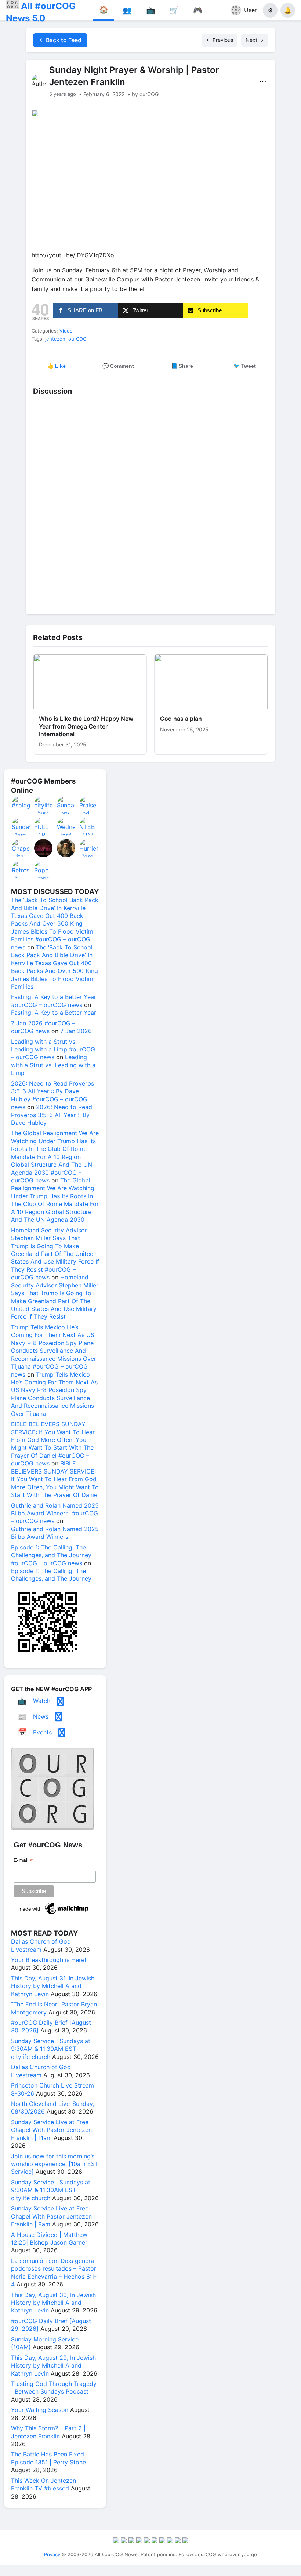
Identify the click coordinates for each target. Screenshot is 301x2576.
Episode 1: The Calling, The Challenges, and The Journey (51, 1575)
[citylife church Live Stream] (44, 805)
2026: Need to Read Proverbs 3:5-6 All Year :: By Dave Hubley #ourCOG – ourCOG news (52, 1095)
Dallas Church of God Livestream (41, 1945)
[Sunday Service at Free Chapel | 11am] (66, 805)
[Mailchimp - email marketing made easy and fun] (54, 1914)
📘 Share (182, 366)
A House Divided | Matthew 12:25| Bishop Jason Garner (49, 2239)
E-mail (23, 1860)
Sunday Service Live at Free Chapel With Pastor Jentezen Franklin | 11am (51, 2130)
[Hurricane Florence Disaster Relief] (89, 848)
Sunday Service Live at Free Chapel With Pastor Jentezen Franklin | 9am (51, 2216)
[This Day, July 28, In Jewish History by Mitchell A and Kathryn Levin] (66, 848)
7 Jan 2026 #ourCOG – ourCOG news (43, 1027)
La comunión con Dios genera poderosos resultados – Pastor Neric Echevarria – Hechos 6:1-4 (54, 2272)
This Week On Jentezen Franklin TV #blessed (43, 2484)
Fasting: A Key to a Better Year (54, 1013)
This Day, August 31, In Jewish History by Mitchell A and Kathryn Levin (53, 1986)
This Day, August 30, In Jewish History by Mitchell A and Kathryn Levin (53, 2303)
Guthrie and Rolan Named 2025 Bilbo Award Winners (55, 1533)
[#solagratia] (21, 805)
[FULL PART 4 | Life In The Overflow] (44, 826)
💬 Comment (118, 366)
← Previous (220, 40)
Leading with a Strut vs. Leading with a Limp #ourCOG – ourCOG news (53, 1049)
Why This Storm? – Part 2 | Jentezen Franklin (48, 2432)
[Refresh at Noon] (21, 870)
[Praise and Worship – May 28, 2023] (89, 805)
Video (66, 331)
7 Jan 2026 (76, 1031)
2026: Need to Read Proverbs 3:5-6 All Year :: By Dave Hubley (52, 1115)
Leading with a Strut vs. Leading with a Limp (53, 1065)
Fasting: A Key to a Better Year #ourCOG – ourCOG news (54, 1001)
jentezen (55, 339)
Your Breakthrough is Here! (48, 1960)
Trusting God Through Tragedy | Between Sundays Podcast (54, 2388)
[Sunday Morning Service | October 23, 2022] (21, 826)
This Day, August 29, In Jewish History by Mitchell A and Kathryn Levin (53, 2366)
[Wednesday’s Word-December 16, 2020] (66, 826)
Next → (255, 40)
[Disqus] (150, 505)
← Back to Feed (60, 40)
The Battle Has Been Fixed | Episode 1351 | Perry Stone (49, 2458)
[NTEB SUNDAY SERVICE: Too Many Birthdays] (89, 826)
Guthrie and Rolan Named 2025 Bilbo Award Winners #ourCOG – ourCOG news (55, 1513)
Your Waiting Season (40, 2410)
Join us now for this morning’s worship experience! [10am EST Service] (55, 2164)
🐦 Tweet (245, 366)
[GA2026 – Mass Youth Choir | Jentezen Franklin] (44, 848)
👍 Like (57, 366)
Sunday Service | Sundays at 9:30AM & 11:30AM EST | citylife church (51, 2049)
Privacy (52, 2554)
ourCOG (77, 339)
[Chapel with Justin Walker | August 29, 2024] (21, 848)
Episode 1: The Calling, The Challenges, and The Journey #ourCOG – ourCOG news (51, 1555)
